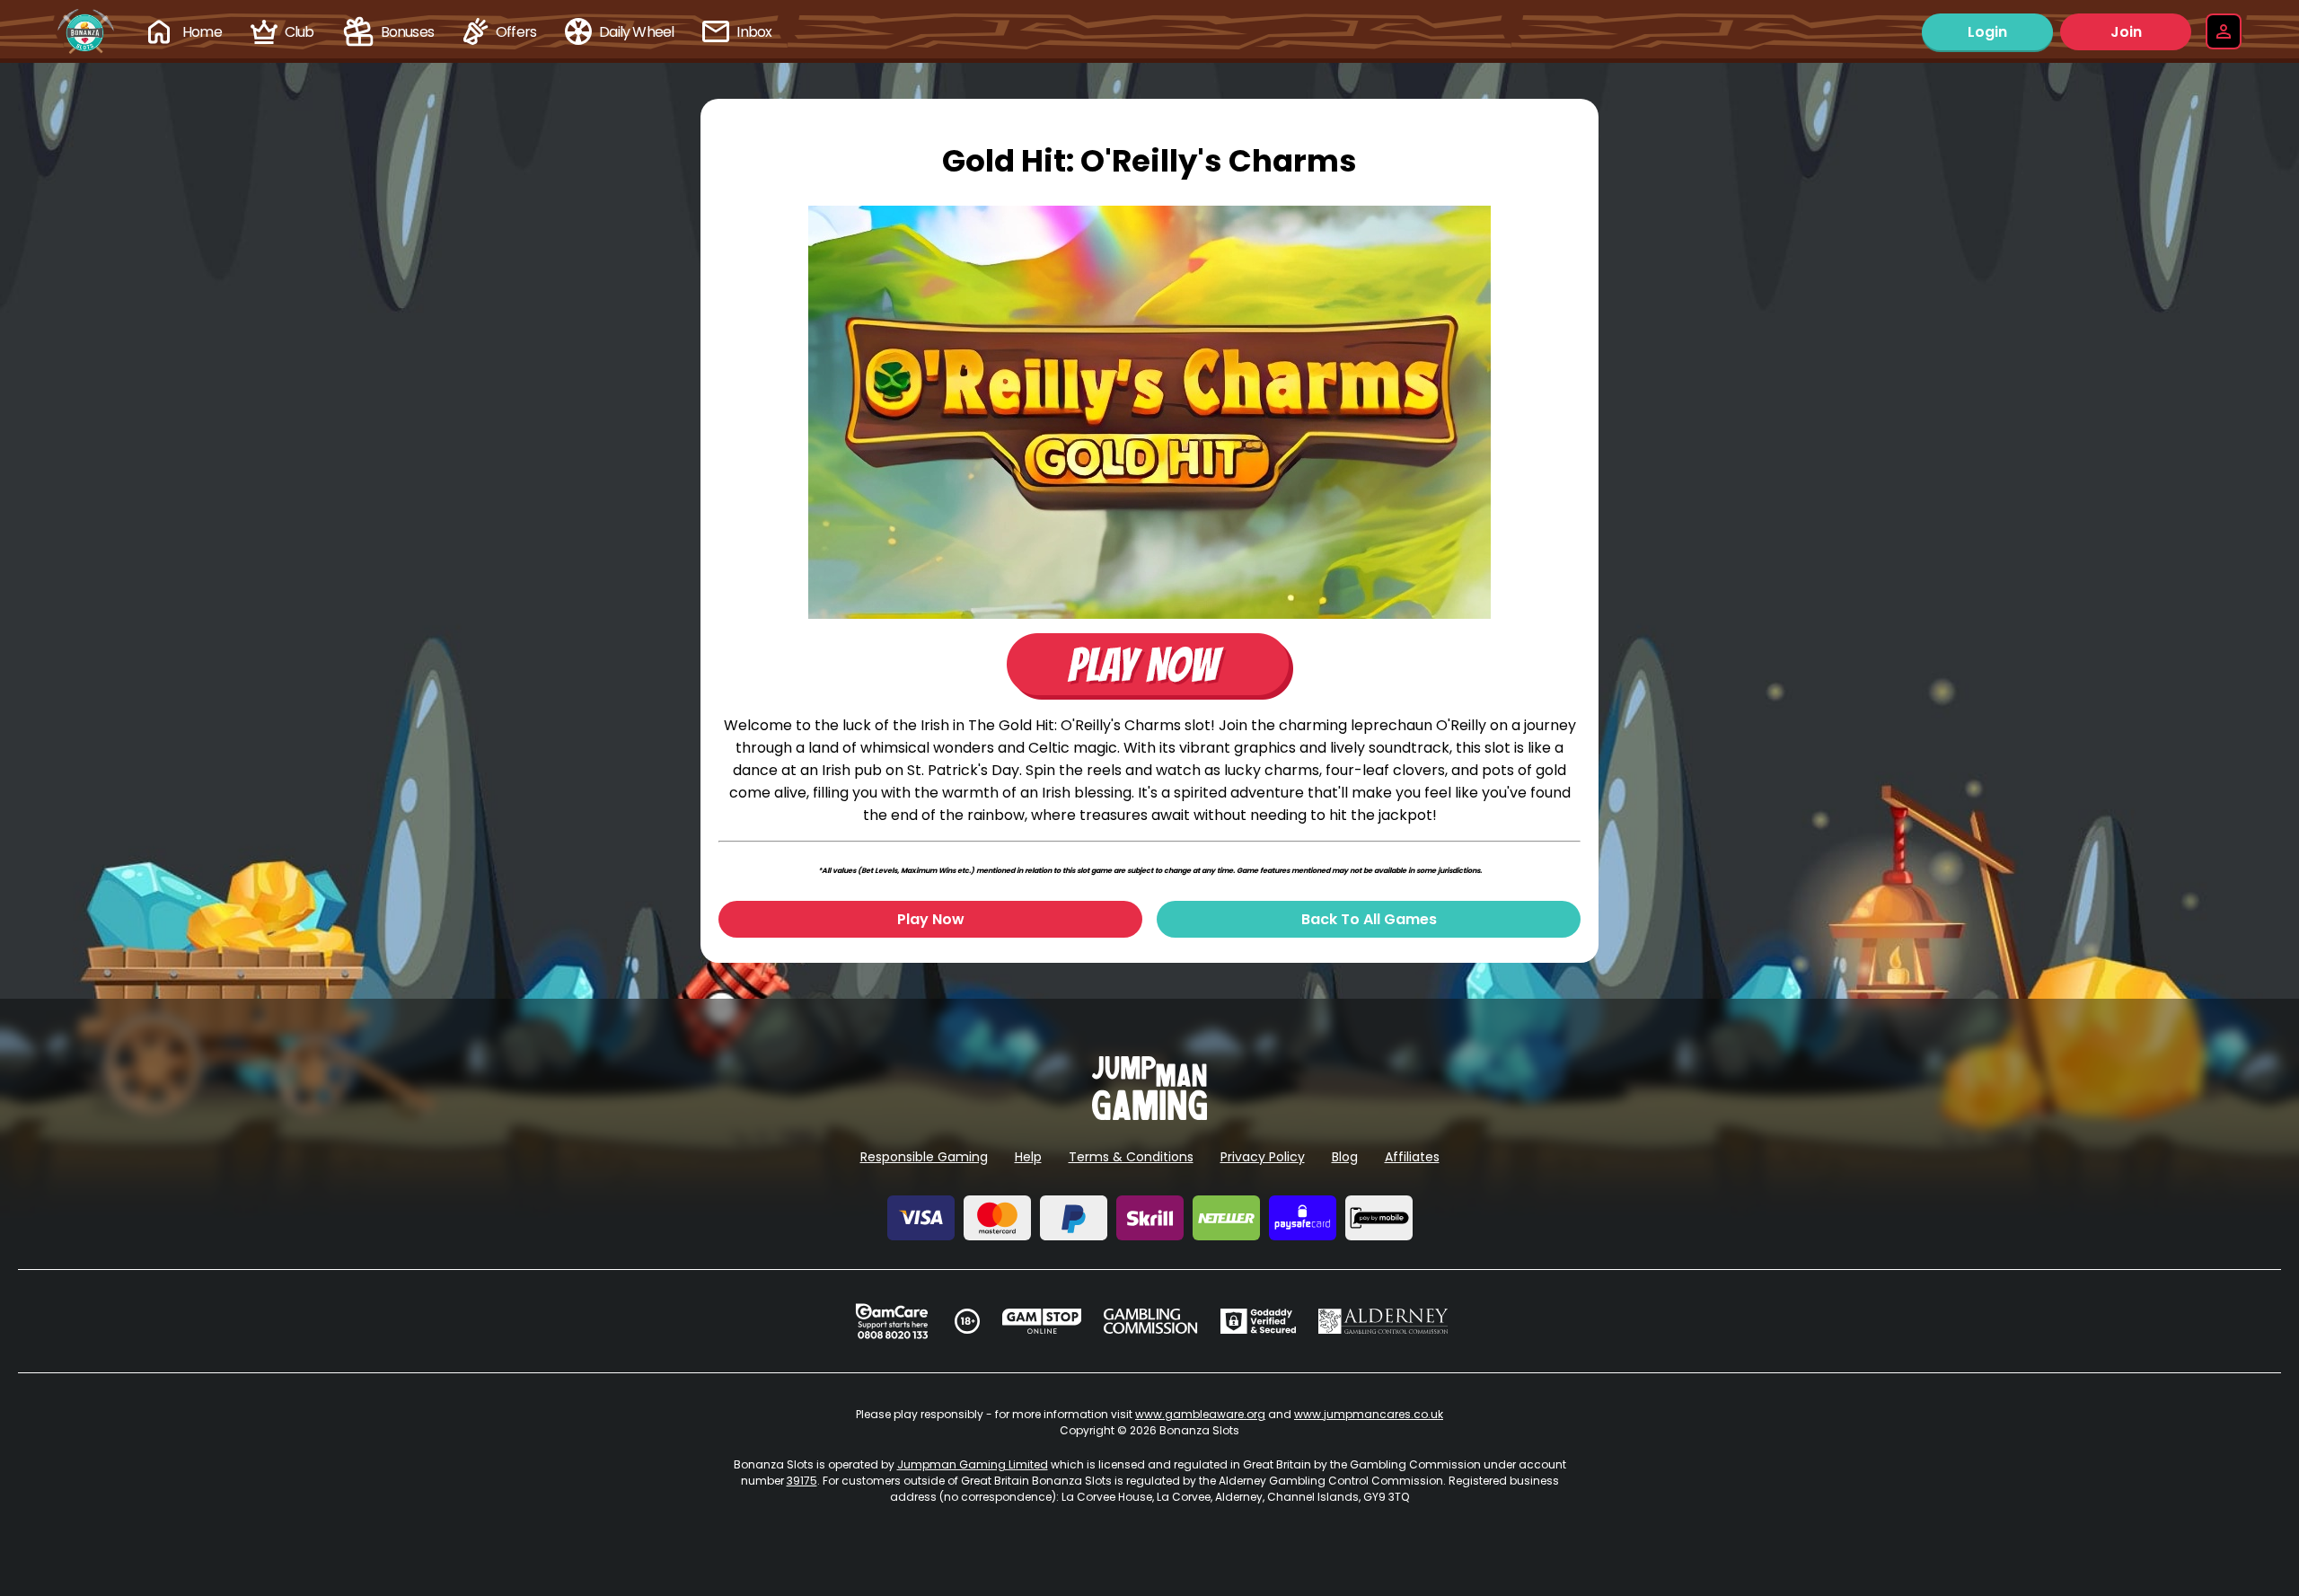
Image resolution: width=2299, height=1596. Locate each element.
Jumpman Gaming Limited (973, 1464)
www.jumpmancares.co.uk (1369, 1414)
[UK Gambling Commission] (1150, 1321)
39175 (802, 1481)
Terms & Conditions (1131, 1157)
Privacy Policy (1263, 1157)
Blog (1345, 1157)
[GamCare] (892, 1321)
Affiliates (1412, 1157)
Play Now (931, 919)
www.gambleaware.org (1200, 1414)
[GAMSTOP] (1042, 1321)
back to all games (1369, 919)
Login (1987, 32)
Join (2126, 32)
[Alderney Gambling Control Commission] (1383, 1321)
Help (1028, 1157)
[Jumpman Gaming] (1149, 1115)
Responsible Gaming (924, 1157)
